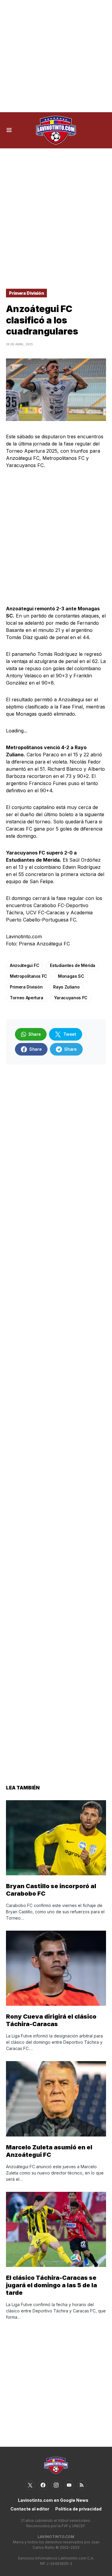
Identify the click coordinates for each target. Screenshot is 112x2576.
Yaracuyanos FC (71, 998)
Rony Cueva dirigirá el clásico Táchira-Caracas (51, 2020)
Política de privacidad (78, 2509)
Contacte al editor (30, 2509)
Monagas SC (71, 976)
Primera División (26, 293)
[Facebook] (43, 2485)
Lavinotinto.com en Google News (53, 2500)
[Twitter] (30, 2485)
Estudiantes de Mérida (73, 965)
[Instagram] (56, 2485)
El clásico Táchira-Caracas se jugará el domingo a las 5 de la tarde (52, 2285)
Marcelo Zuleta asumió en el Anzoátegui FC (49, 2151)
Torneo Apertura (27, 998)
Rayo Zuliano (66, 987)
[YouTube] (69, 2485)
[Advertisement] (56, 56)
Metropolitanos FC (29, 976)
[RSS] (82, 2485)
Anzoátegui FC (24, 965)
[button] (9, 130)
